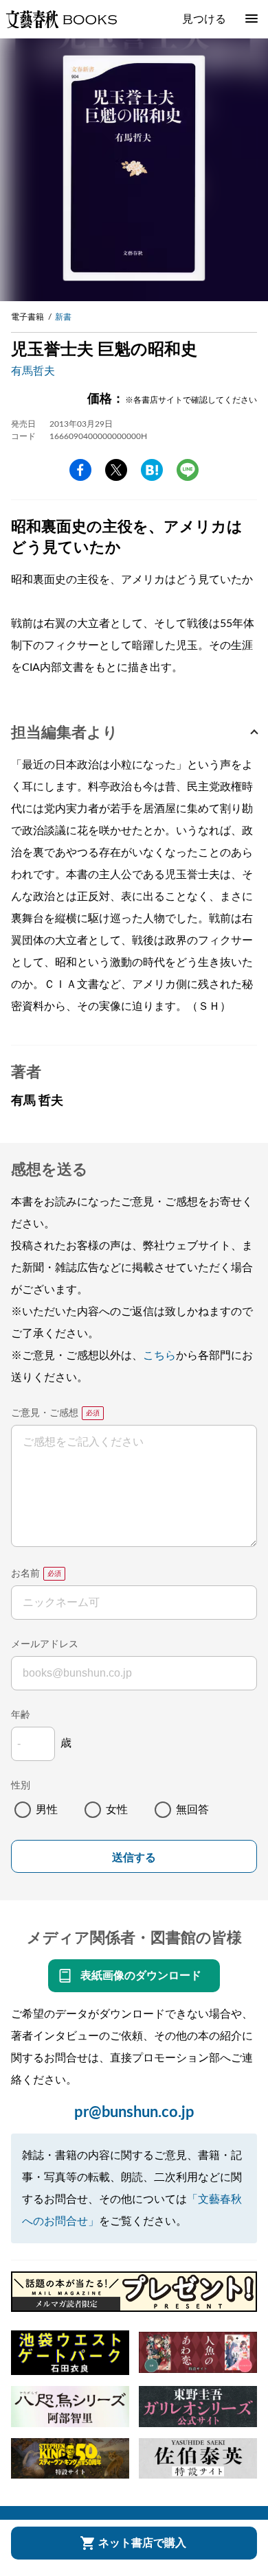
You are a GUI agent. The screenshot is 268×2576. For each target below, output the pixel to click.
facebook (80, 470)
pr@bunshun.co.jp (134, 2112)
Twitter (116, 470)
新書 (63, 317)
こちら (159, 1356)
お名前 (25, 1574)
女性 (117, 1810)
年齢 (21, 1715)
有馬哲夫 (33, 371)
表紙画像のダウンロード (141, 1976)
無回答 (192, 1810)
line (188, 470)
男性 (47, 1810)
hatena (152, 470)
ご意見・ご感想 (45, 1413)
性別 (21, 1786)
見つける (204, 19)
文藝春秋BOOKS (61, 19)
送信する (134, 1857)
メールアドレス (45, 1644)
